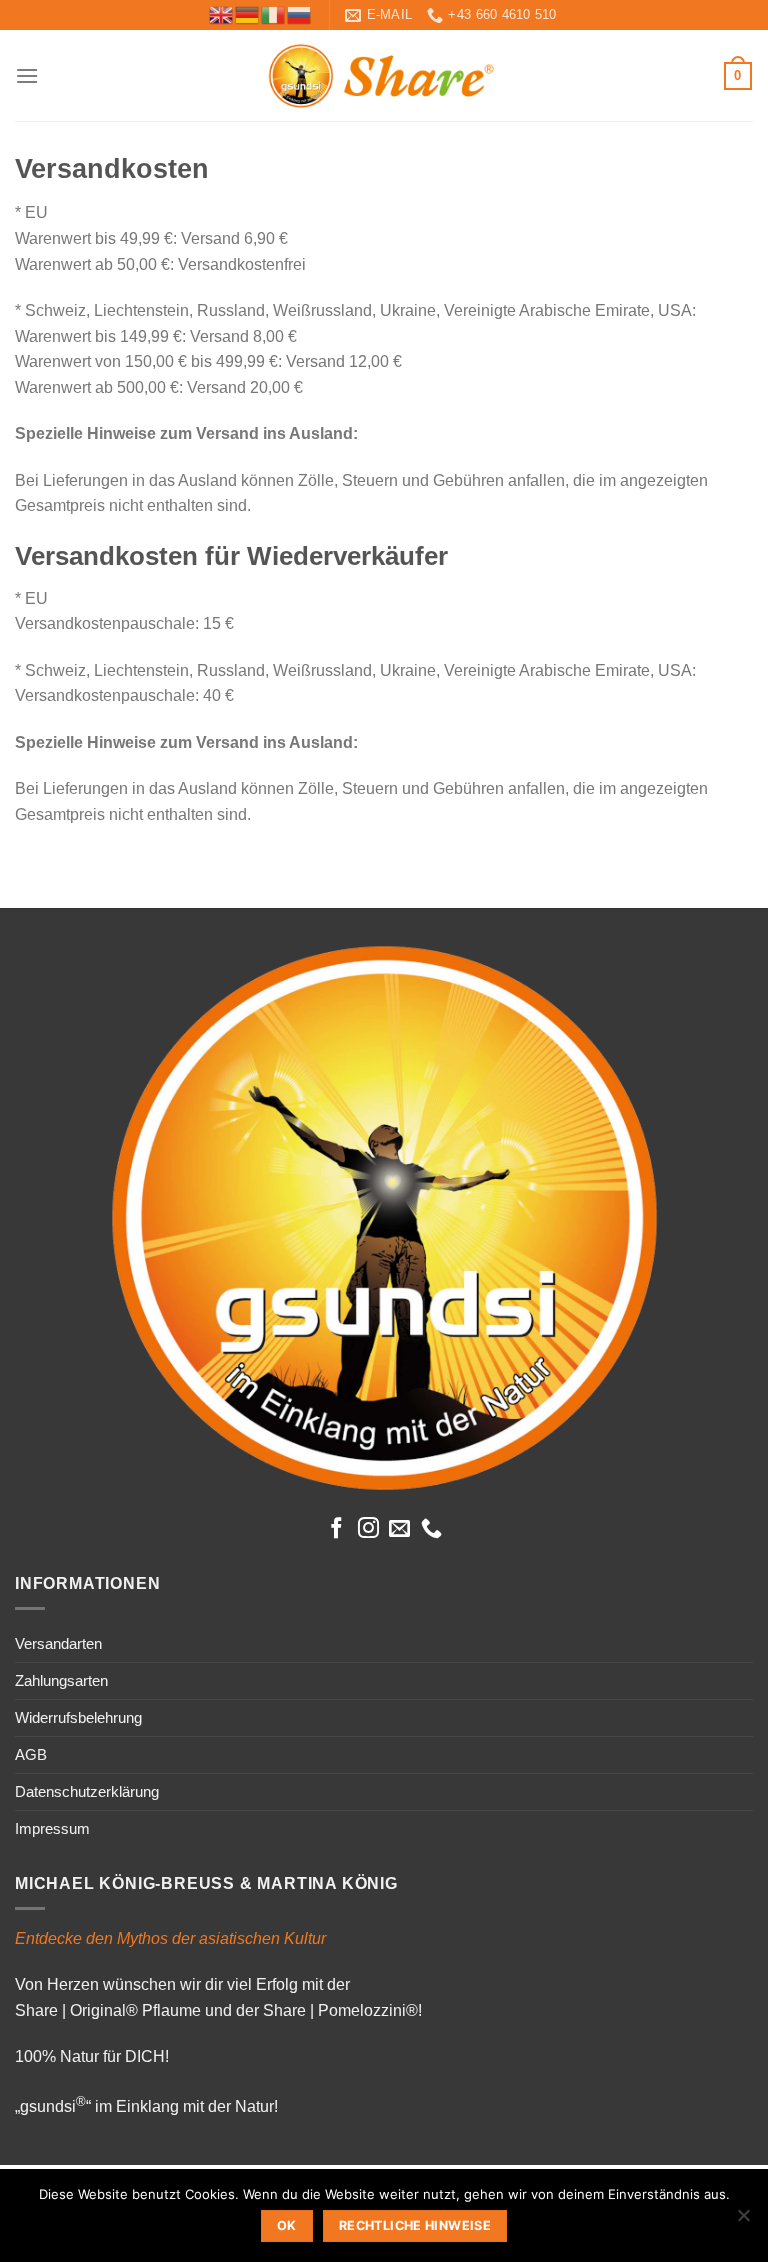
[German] (248, 14)
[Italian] (274, 14)
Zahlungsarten (61, 1680)
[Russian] (300, 14)
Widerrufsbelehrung (78, 1717)
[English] (222, 14)
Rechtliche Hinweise (415, 2225)
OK (287, 2225)
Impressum (52, 1828)
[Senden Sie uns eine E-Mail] (399, 1529)
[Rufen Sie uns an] (431, 1529)
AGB (31, 1754)
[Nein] (743, 2221)
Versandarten (58, 1643)
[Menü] (27, 75)
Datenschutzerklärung (87, 1791)
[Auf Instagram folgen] (368, 1529)
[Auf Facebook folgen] (336, 1529)
